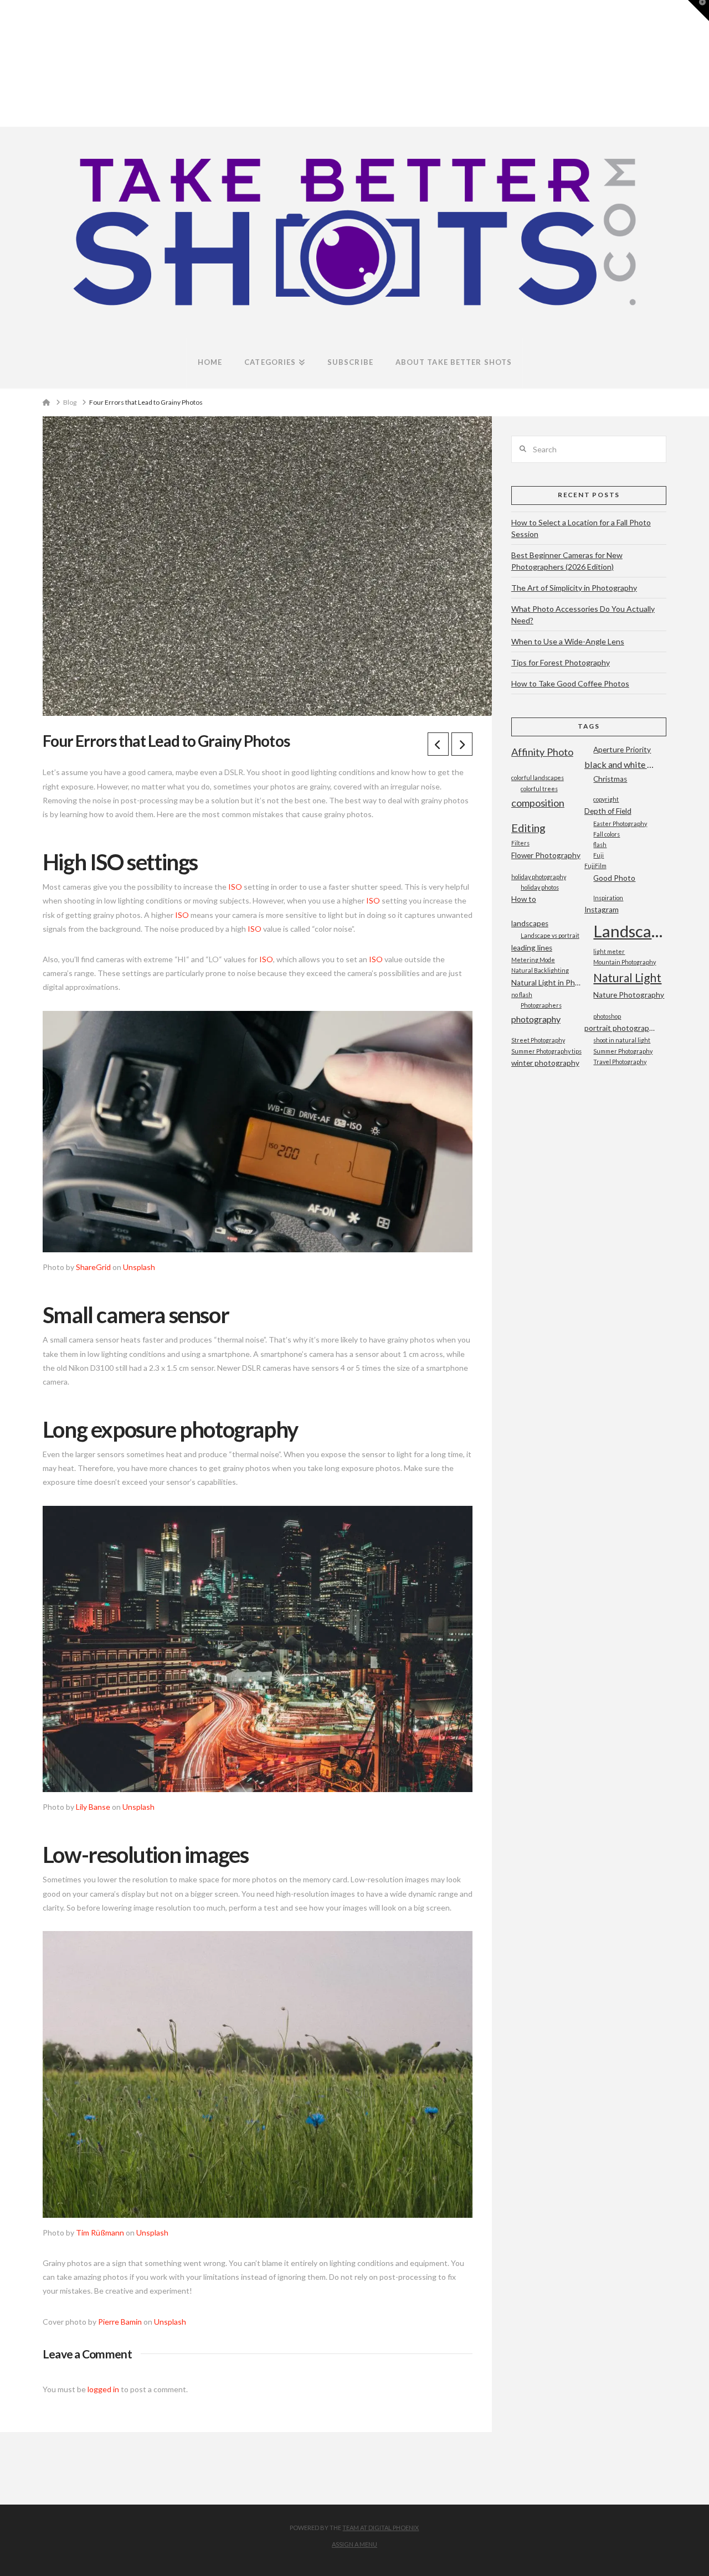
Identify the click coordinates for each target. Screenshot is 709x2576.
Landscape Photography (630, 931)
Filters (520, 843)
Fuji (598, 855)
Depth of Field (608, 811)
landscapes (530, 923)
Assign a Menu (354, 2544)
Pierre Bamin (120, 2322)
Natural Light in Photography (548, 983)
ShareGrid (93, 1267)
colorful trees (539, 789)
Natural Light (627, 977)
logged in (103, 2389)
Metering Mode (533, 960)
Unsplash (139, 1267)
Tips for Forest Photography (561, 662)
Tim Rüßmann (100, 2232)
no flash (522, 995)
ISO (235, 887)
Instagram (602, 910)
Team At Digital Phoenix (381, 2528)
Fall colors (607, 834)
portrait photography (621, 1028)
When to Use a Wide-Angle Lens (568, 641)
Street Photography (538, 1040)
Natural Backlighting (540, 970)
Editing (528, 828)
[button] (698, 11)
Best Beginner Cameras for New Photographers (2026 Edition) (567, 561)
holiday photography (539, 877)
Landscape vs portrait (550, 935)
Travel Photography (620, 1062)
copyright (606, 799)
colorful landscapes (538, 778)
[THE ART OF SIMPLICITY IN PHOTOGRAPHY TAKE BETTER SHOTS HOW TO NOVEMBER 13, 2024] (2, 63)
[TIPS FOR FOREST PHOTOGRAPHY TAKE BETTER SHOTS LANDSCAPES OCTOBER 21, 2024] (4, 63)
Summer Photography (623, 1051)
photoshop (607, 1016)
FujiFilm (595, 866)
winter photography (545, 1063)
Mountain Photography (625, 962)
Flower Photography (546, 855)
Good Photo (614, 878)
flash (600, 845)
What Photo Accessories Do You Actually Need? (583, 615)
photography (536, 1019)
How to (524, 899)
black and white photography (621, 764)
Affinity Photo (542, 752)
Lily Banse (93, 1807)
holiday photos (540, 887)
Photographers (541, 1005)
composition (538, 803)
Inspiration (608, 898)
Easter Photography (620, 824)
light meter (609, 951)
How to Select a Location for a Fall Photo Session (581, 528)
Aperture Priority (622, 750)
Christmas (610, 779)
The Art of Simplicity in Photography (574, 588)
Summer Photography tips (546, 1051)
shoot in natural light (622, 1040)
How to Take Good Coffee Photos (570, 683)
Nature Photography (629, 995)
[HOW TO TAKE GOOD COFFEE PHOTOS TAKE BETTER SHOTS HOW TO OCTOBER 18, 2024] (5, 63)
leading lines (532, 948)
